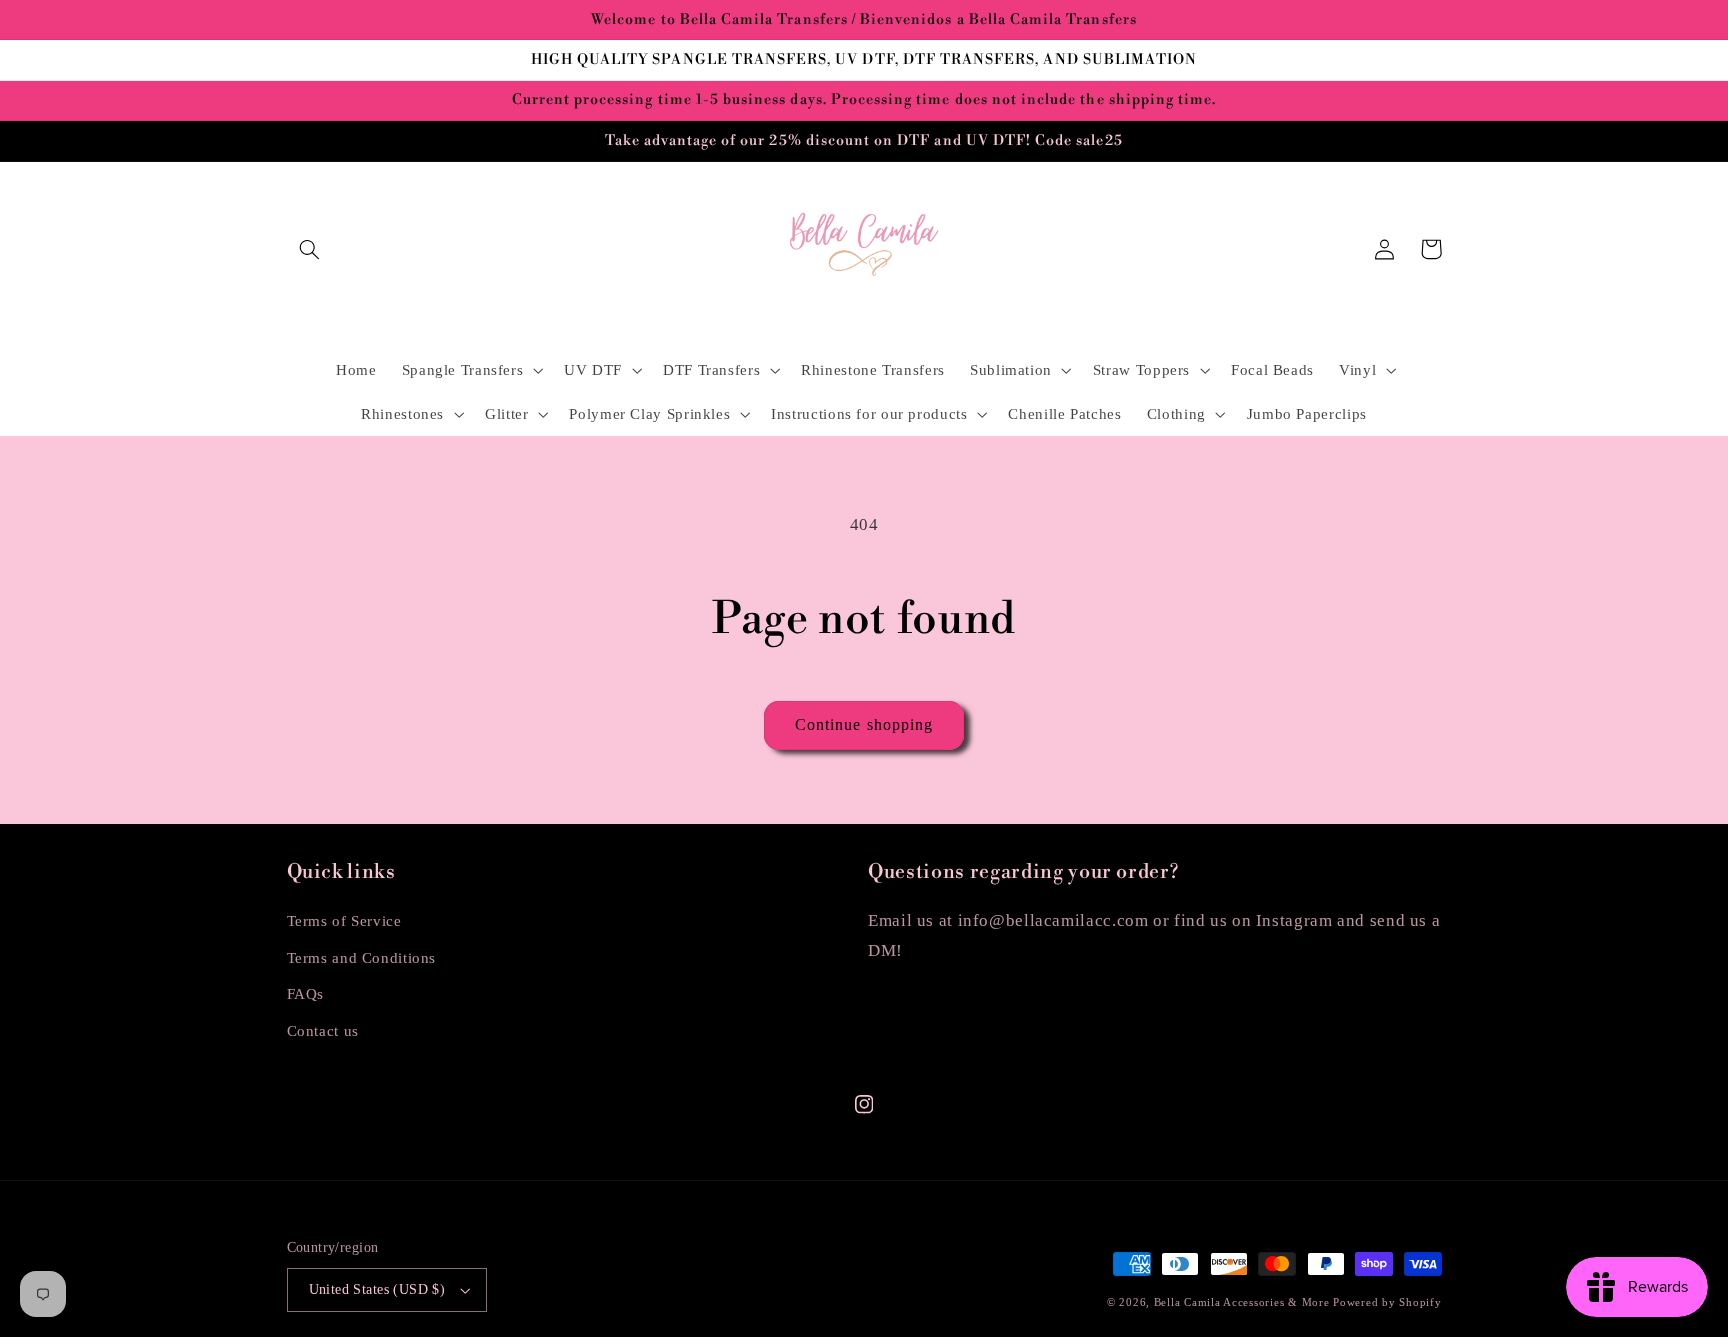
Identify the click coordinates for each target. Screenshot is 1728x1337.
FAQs (306, 994)
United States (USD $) (377, 1289)
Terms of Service (344, 921)
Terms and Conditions (362, 958)
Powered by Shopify (1387, 1302)
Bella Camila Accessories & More (1244, 1302)
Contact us (323, 1031)
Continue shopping (864, 724)
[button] (310, 249)
